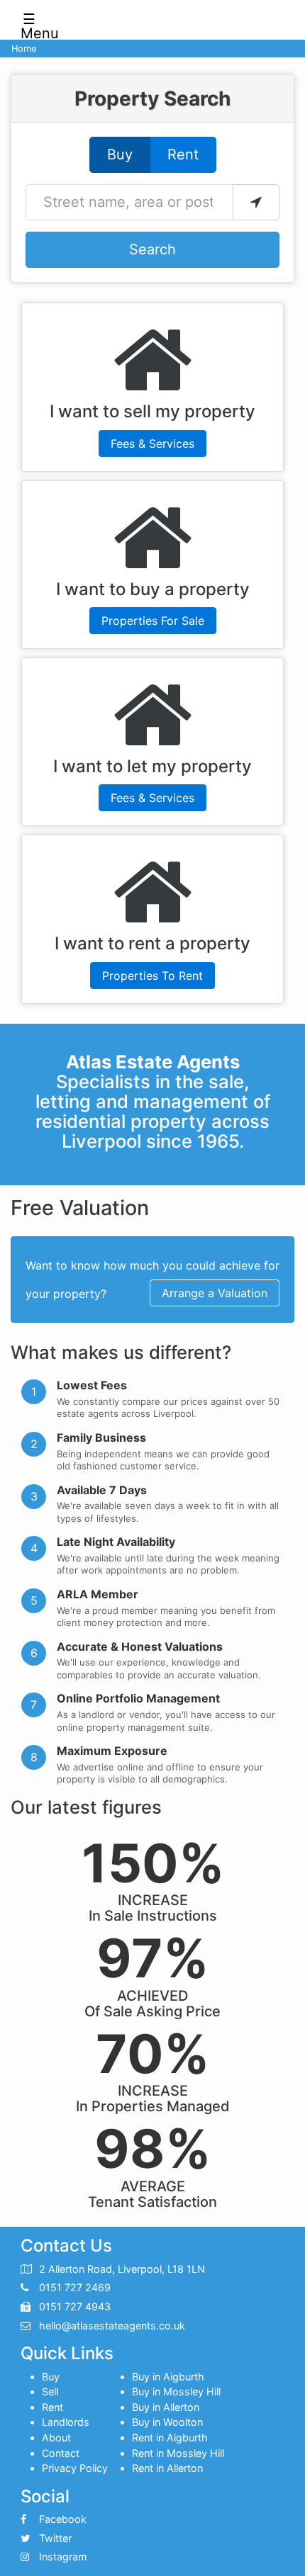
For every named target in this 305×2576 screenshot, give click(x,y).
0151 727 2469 (75, 2287)
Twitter (55, 2538)
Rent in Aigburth (170, 2437)
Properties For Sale (153, 621)
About (56, 2437)
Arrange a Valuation (215, 1293)
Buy (120, 154)
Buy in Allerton (166, 2407)
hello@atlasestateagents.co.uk (112, 2326)
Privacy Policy (75, 2468)
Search (152, 249)
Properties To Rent (152, 976)
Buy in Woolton (167, 2422)
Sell (50, 2391)
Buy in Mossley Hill (176, 2391)
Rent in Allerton (167, 2468)
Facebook (63, 2519)
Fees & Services (152, 444)
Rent (183, 154)
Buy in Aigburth (168, 2377)
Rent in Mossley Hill (178, 2453)
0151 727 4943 (75, 2306)
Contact (61, 2453)
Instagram (63, 2557)
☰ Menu (34, 22)
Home (24, 49)
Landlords (66, 2422)
